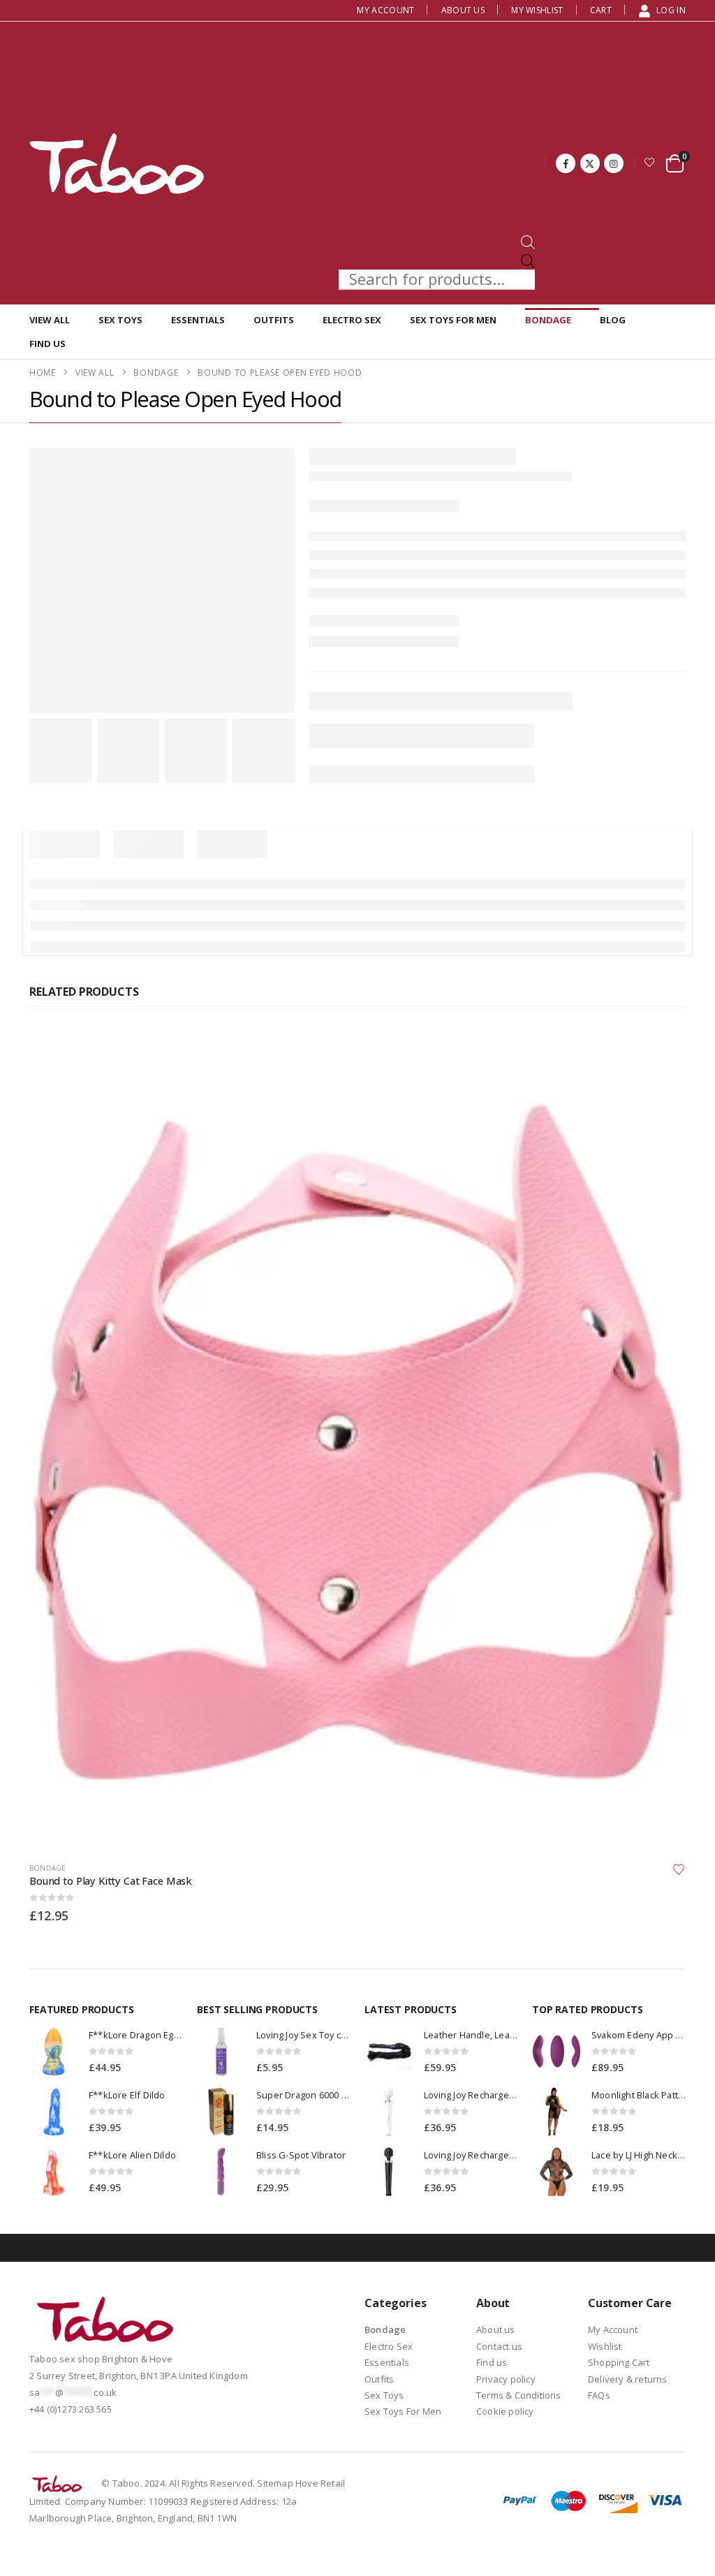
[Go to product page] (357, 1441)
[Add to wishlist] (679, 1869)
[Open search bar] (528, 241)
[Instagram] (614, 163)
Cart (601, 10)
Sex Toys (120, 320)
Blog (613, 320)
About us (463, 10)
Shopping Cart (619, 2362)
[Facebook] (566, 163)
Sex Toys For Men (453, 320)
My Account (385, 10)
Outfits (274, 320)
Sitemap (275, 2483)
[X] (590, 163)
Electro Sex (352, 320)
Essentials (198, 320)
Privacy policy (506, 2379)
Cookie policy (505, 2411)
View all (50, 320)
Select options (663, 1054)
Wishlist (605, 2346)
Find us (47, 344)
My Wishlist (537, 10)
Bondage (548, 320)
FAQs (599, 2395)
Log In (671, 10)
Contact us (499, 2346)
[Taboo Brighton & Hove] (106, 2323)
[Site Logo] (117, 163)
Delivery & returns (628, 2379)
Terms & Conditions (519, 2395)
